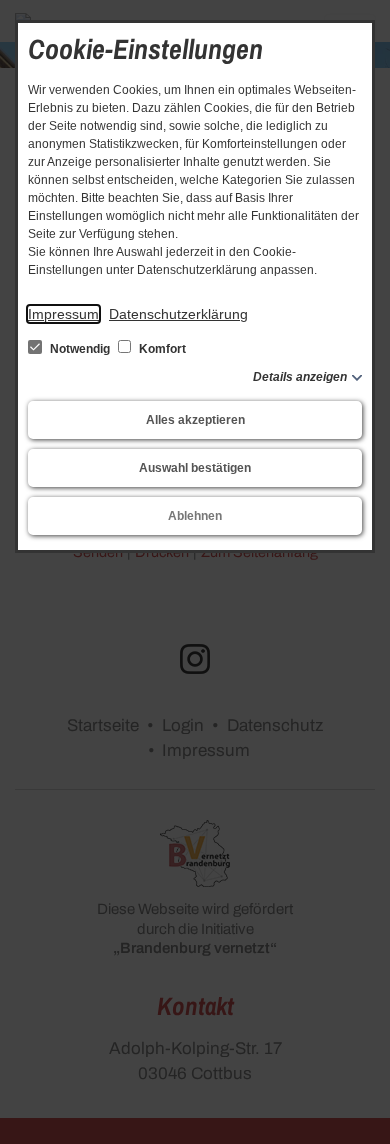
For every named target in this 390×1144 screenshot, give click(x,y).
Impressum (63, 314)
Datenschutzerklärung (178, 314)
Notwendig (80, 349)
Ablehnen (195, 516)
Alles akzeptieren (195, 420)
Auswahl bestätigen (195, 468)
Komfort (161, 349)
